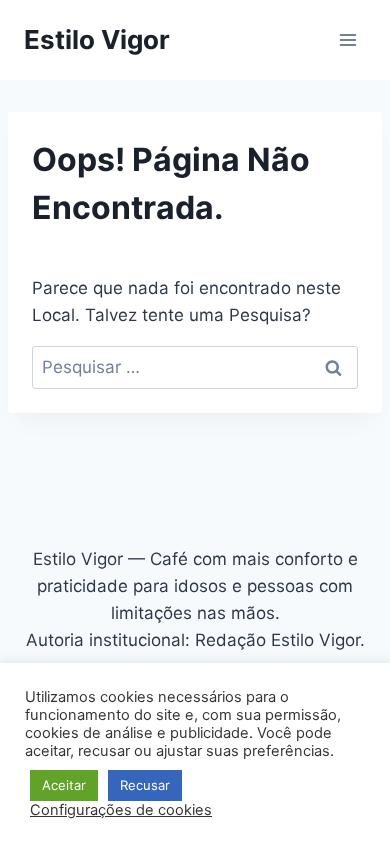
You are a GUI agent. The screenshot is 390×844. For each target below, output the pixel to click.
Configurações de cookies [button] (121, 810)
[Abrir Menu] (347, 39)
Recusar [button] (145, 785)
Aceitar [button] (64, 785)
